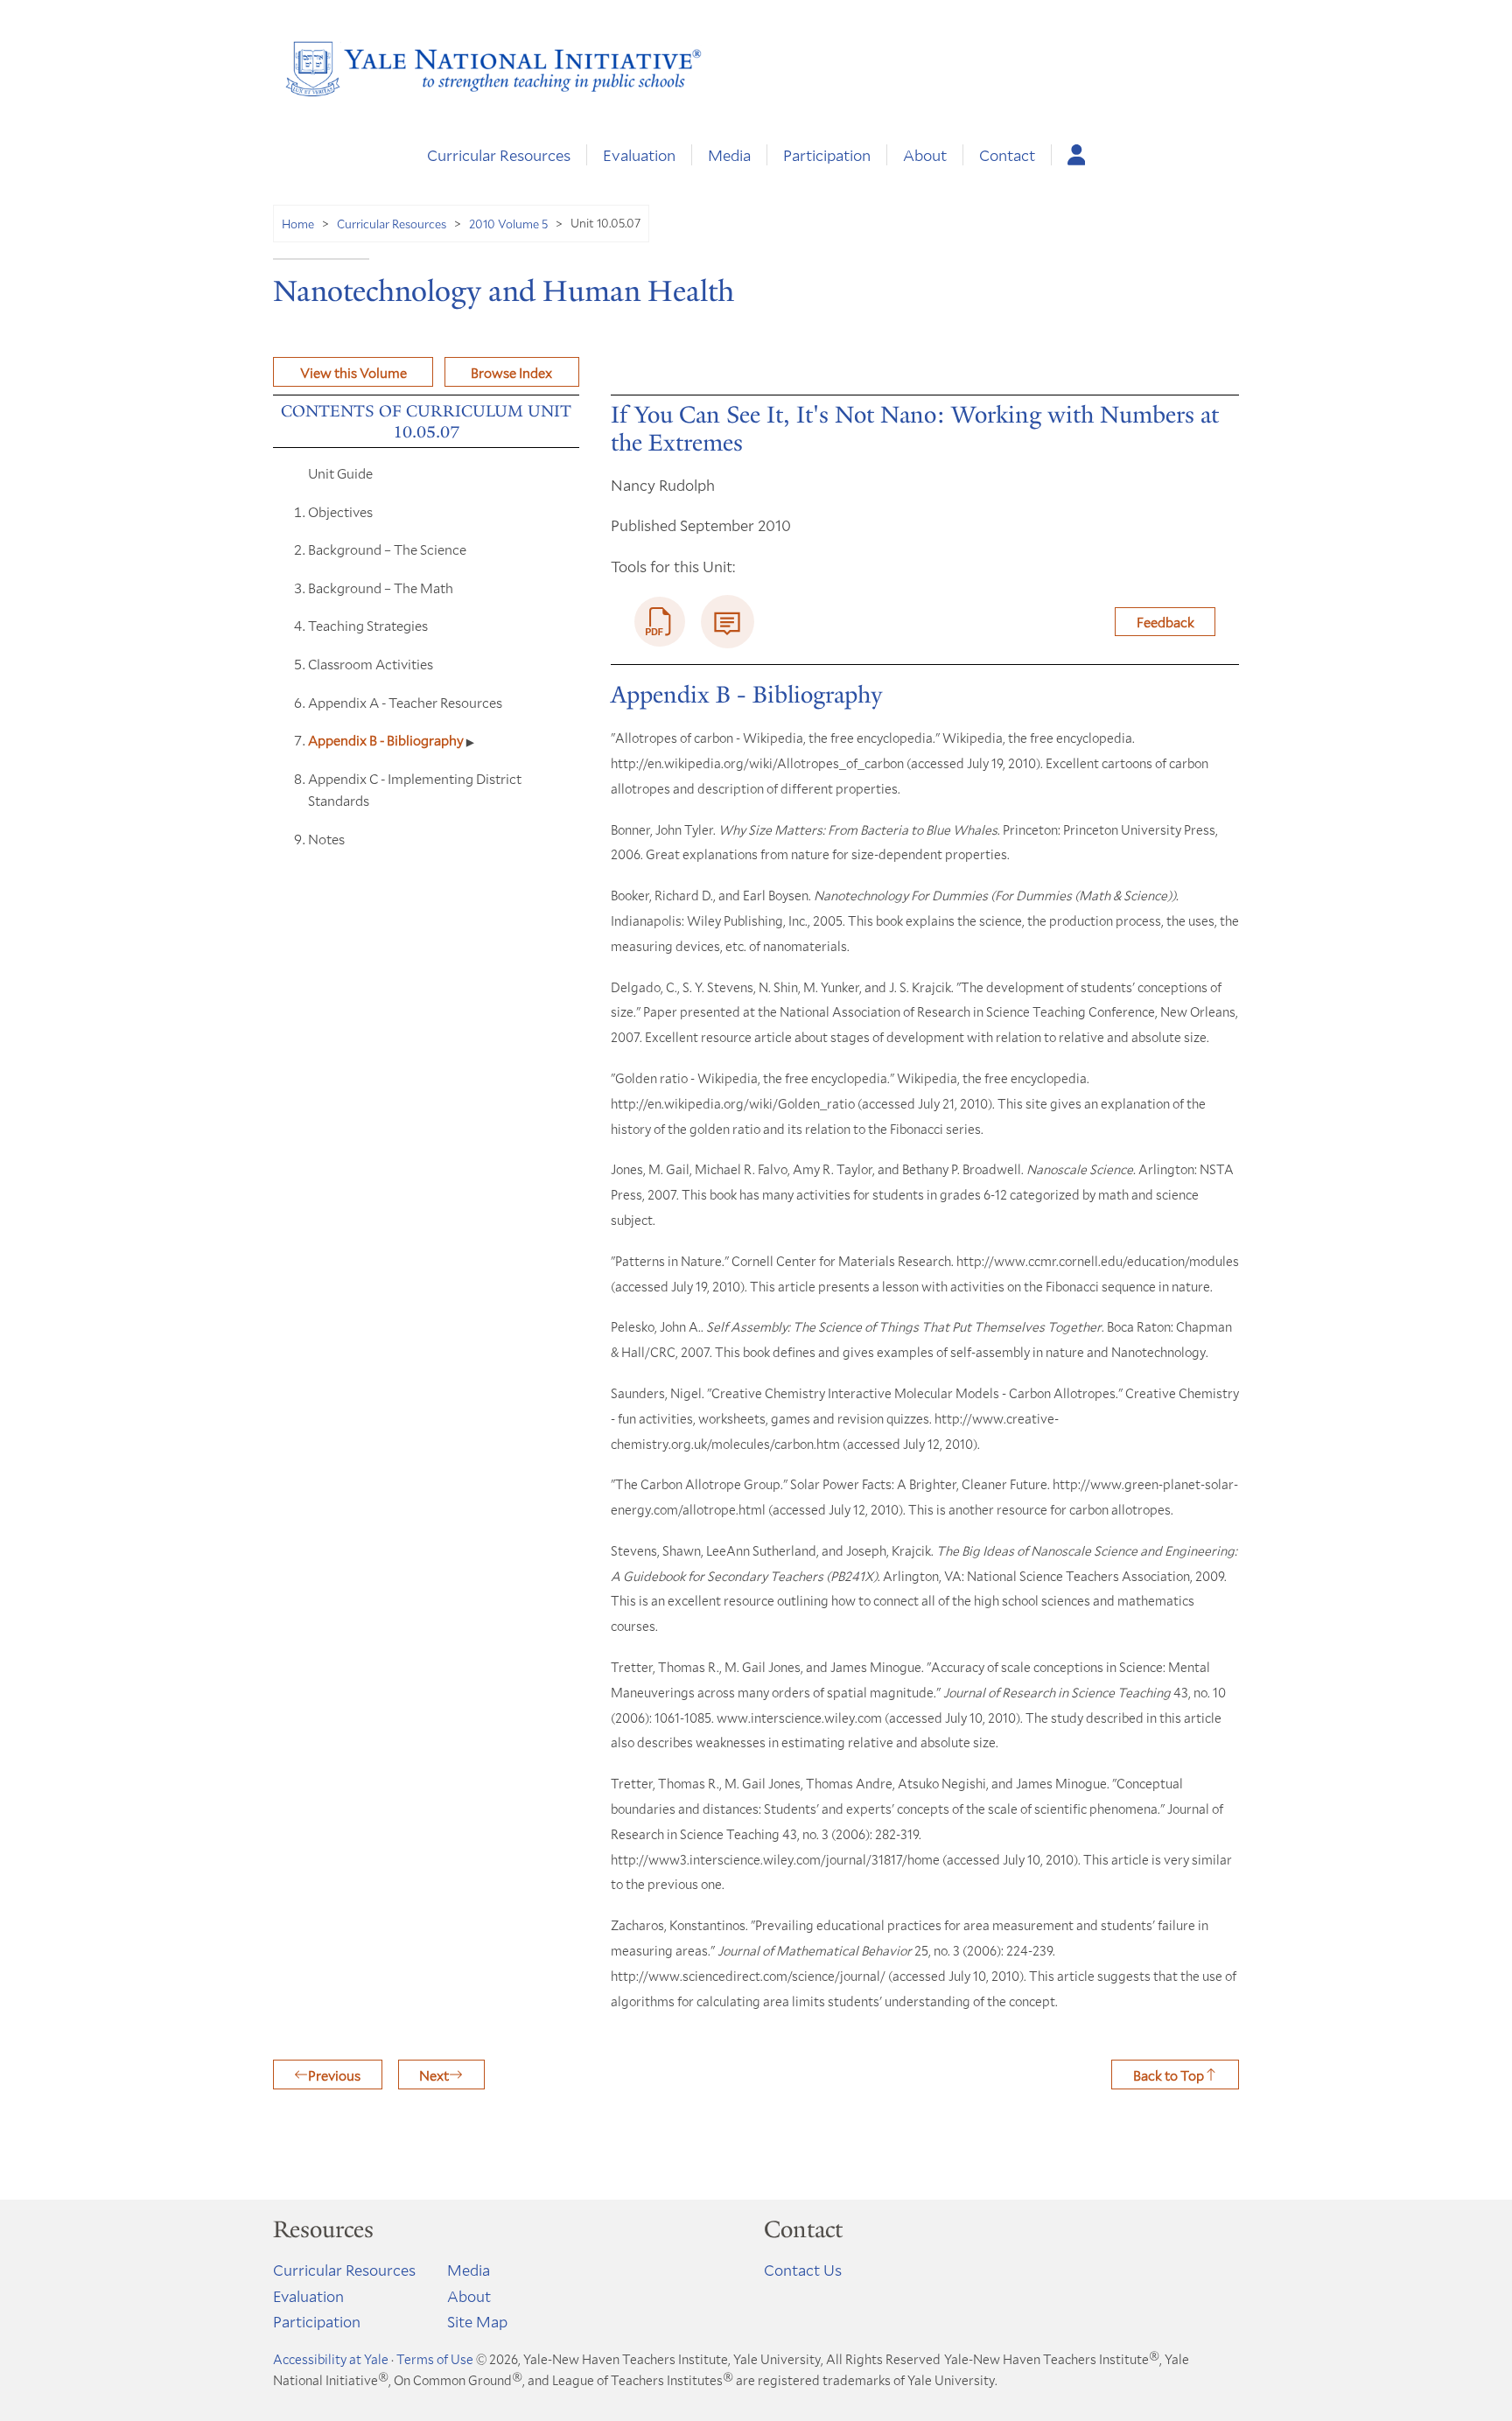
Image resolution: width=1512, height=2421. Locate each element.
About (925, 155)
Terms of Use (435, 2359)
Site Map (477, 2321)
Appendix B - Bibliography (387, 740)
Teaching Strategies (368, 625)
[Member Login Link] (1077, 155)
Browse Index (511, 372)
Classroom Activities (371, 664)
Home (298, 224)
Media (729, 155)
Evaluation (639, 155)
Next (434, 2075)
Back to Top (1169, 2075)
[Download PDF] (660, 622)
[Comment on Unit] (728, 622)
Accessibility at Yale (331, 2359)
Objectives (340, 511)
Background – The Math (381, 588)
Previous (334, 2075)
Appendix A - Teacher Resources (405, 702)
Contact (1007, 155)
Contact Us (803, 2270)
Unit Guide (340, 473)
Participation (827, 155)
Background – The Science (387, 549)
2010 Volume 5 (508, 224)
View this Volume (353, 372)
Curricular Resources (499, 155)
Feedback (1165, 622)
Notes (326, 839)
